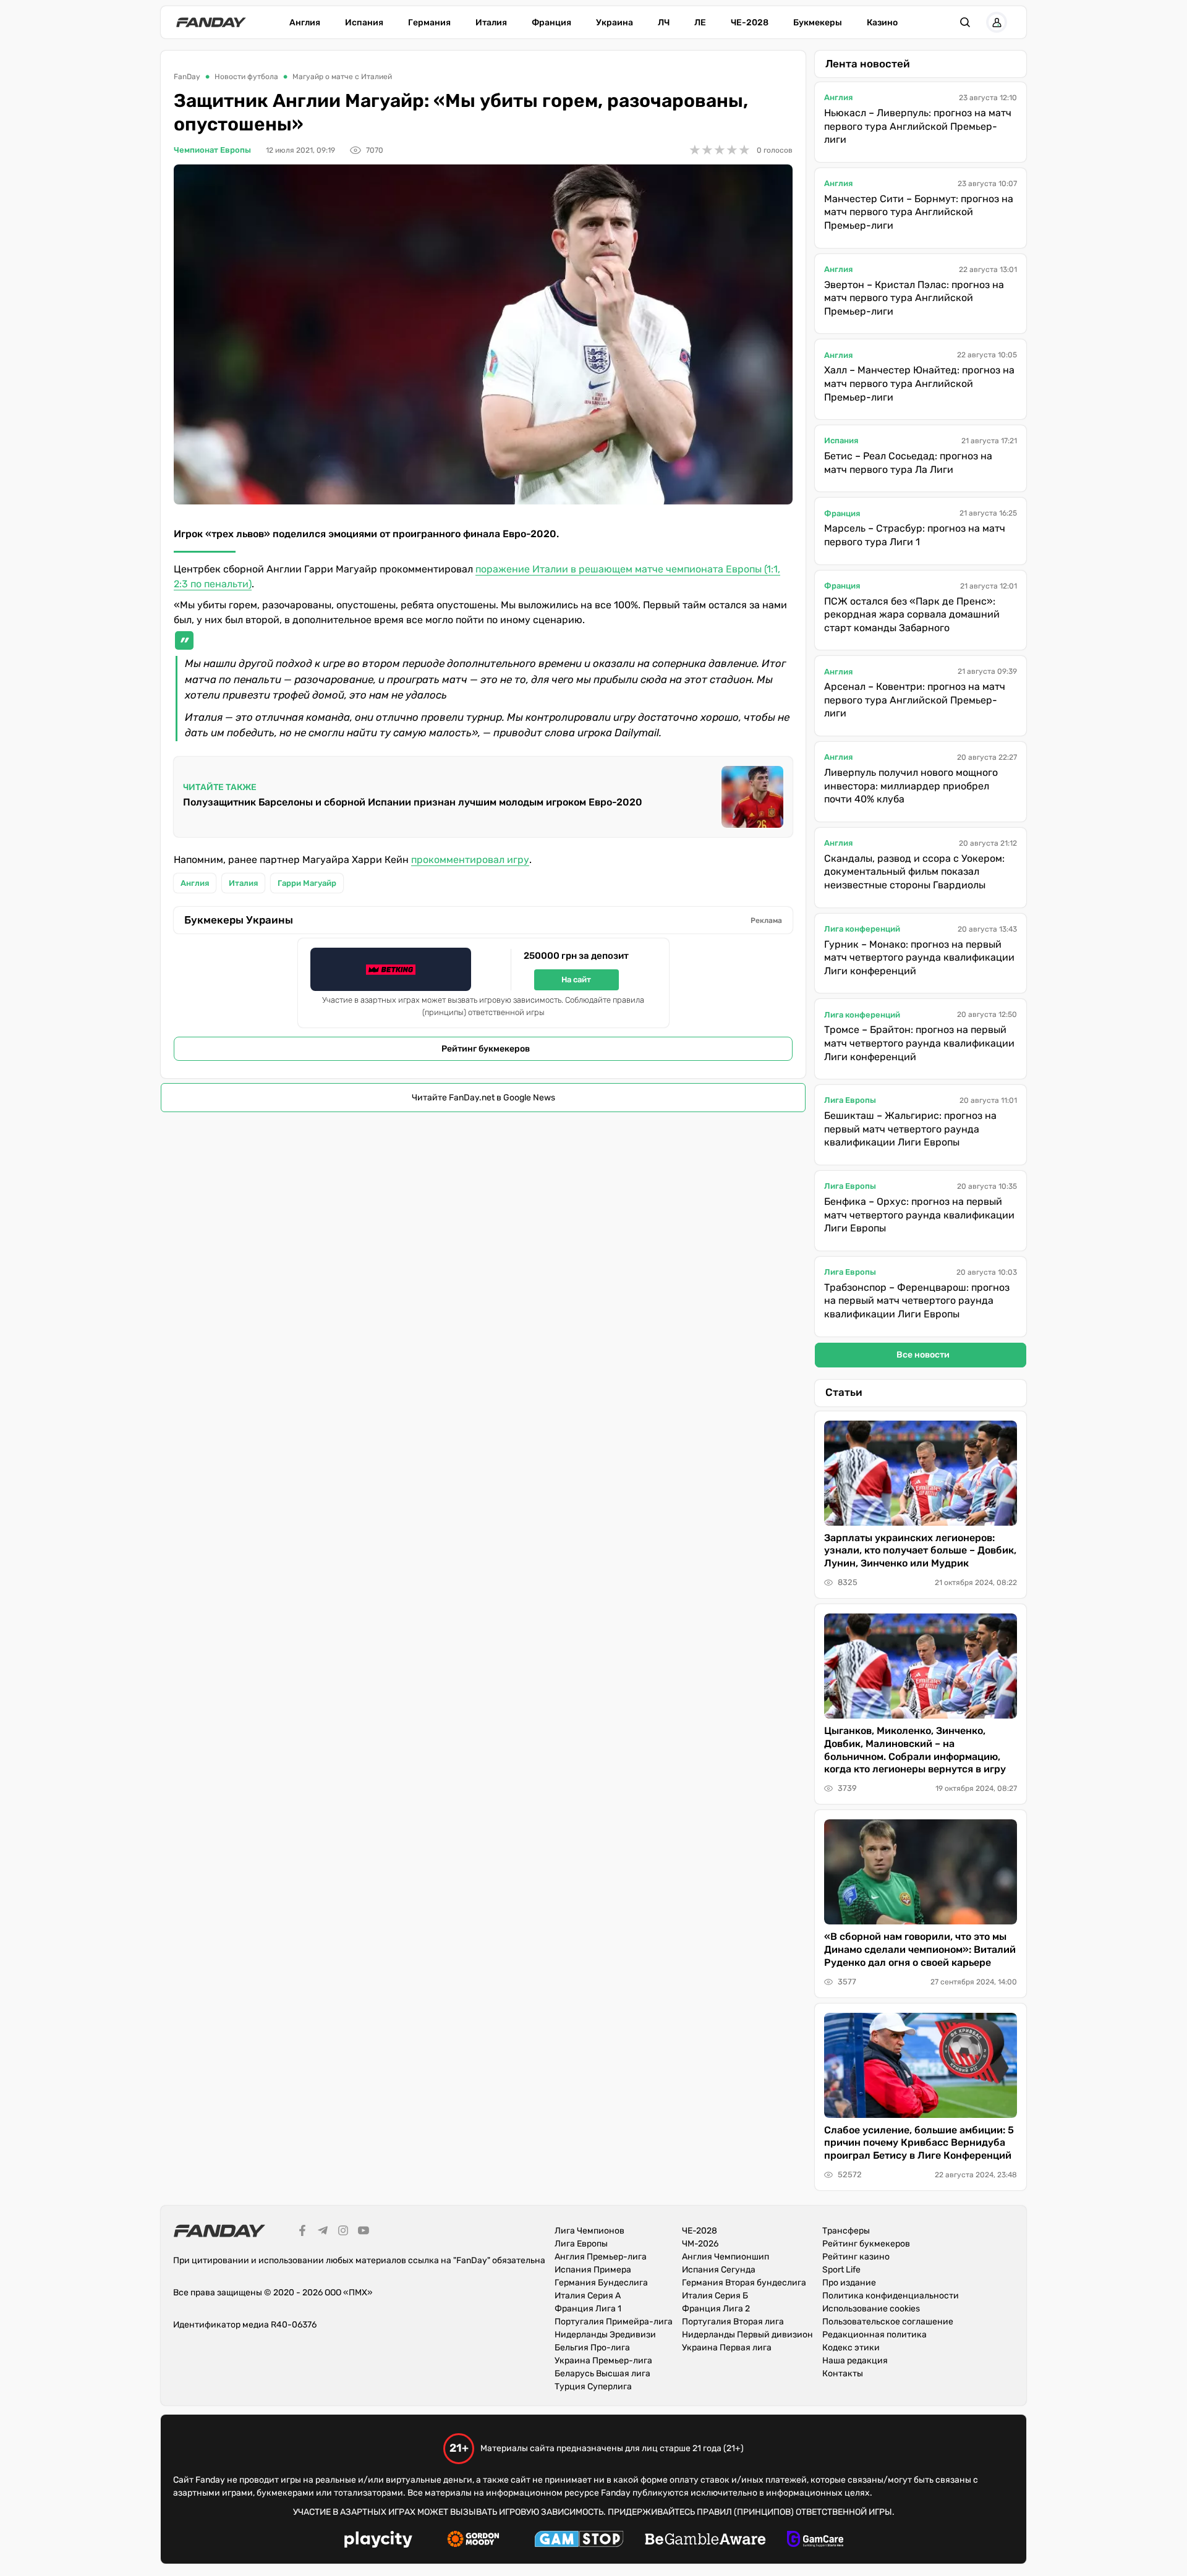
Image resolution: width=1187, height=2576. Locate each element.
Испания (364, 23)
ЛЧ (664, 23)
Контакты (843, 2374)
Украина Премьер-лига (603, 2361)
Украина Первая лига (727, 2348)
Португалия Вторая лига (733, 2322)
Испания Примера (593, 2270)
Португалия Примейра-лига (614, 2322)
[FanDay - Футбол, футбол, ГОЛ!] (211, 22)
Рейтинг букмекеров (486, 1049)
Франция (551, 23)
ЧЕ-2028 (750, 23)
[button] (965, 22)
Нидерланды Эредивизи (605, 2335)
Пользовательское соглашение (888, 2322)
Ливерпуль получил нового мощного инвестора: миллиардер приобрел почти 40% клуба (911, 786)
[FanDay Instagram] (343, 2232)
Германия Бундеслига (601, 2283)
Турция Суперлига (593, 2387)
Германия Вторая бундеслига (744, 2283)
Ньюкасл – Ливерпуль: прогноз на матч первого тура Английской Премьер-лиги (918, 126)
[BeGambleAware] (705, 2541)
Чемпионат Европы (212, 150)
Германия (429, 23)
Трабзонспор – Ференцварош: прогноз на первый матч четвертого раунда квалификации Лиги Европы (917, 1301)
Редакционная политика (874, 2335)
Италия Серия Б (715, 2296)
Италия (491, 23)
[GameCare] (815, 2541)
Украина (615, 23)
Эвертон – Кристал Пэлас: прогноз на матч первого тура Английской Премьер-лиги (914, 298)
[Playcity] (378, 2541)
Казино (882, 23)
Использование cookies (871, 2309)
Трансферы (846, 2231)
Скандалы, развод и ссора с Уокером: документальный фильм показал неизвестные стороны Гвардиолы (914, 872)
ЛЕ (700, 23)
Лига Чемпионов (589, 2231)
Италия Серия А (588, 2296)
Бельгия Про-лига (592, 2348)
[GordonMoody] (473, 2541)
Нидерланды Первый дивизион (747, 2335)
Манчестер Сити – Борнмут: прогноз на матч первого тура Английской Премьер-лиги (919, 212)
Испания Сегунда (719, 2270)
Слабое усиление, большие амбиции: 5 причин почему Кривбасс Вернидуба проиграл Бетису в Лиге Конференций (919, 2143)
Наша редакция (855, 2361)
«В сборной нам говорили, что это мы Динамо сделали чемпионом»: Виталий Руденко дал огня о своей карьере (920, 1949)
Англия (305, 23)
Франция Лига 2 (716, 2309)
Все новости (923, 1355)
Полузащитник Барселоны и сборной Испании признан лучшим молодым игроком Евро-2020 (413, 802)
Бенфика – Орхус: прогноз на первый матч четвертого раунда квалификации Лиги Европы (919, 1215)
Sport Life (841, 2270)
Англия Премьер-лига (601, 2257)
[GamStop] (579, 2541)
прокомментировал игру (470, 860)
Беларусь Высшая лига (602, 2374)
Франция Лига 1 (588, 2309)
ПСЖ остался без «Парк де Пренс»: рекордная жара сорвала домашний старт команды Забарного (912, 614)
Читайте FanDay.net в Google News (483, 1098)
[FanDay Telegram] (323, 2232)
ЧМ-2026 (700, 2244)
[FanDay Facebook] (302, 2232)
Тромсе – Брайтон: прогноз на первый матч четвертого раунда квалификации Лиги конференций (919, 1043)
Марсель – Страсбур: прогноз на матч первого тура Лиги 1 (915, 535)
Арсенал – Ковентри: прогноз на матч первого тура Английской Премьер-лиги (915, 700)
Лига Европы (850, 1100)
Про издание (849, 2283)
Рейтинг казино (856, 2257)
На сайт (576, 980)
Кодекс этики (851, 2348)
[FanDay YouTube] (364, 2232)
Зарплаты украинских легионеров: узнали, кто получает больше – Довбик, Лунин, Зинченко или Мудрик (920, 1551)
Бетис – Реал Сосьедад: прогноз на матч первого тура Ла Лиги (908, 463)
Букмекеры (818, 23)
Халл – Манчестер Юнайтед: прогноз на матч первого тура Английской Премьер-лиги (919, 383)
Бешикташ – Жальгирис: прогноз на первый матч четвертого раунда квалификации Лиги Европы (910, 1129)
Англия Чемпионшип (725, 2257)
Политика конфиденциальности (891, 2296)
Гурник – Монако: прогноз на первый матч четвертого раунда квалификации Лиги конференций (919, 958)
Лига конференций (862, 929)
